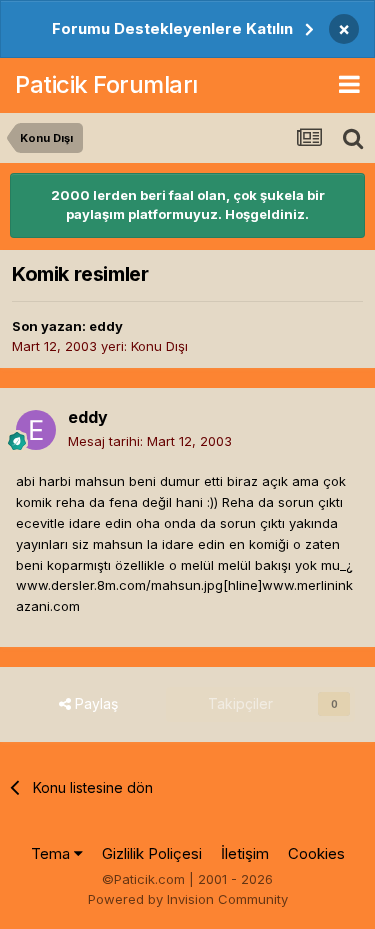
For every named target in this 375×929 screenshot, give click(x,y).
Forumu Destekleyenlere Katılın (172, 28)
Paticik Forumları (106, 84)
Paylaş (94, 703)
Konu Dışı (159, 346)
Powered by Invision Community (188, 899)
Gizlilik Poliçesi (152, 853)
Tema (52, 853)
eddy (106, 326)
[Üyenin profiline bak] (36, 430)
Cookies (316, 853)
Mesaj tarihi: (150, 441)
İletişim (245, 853)
